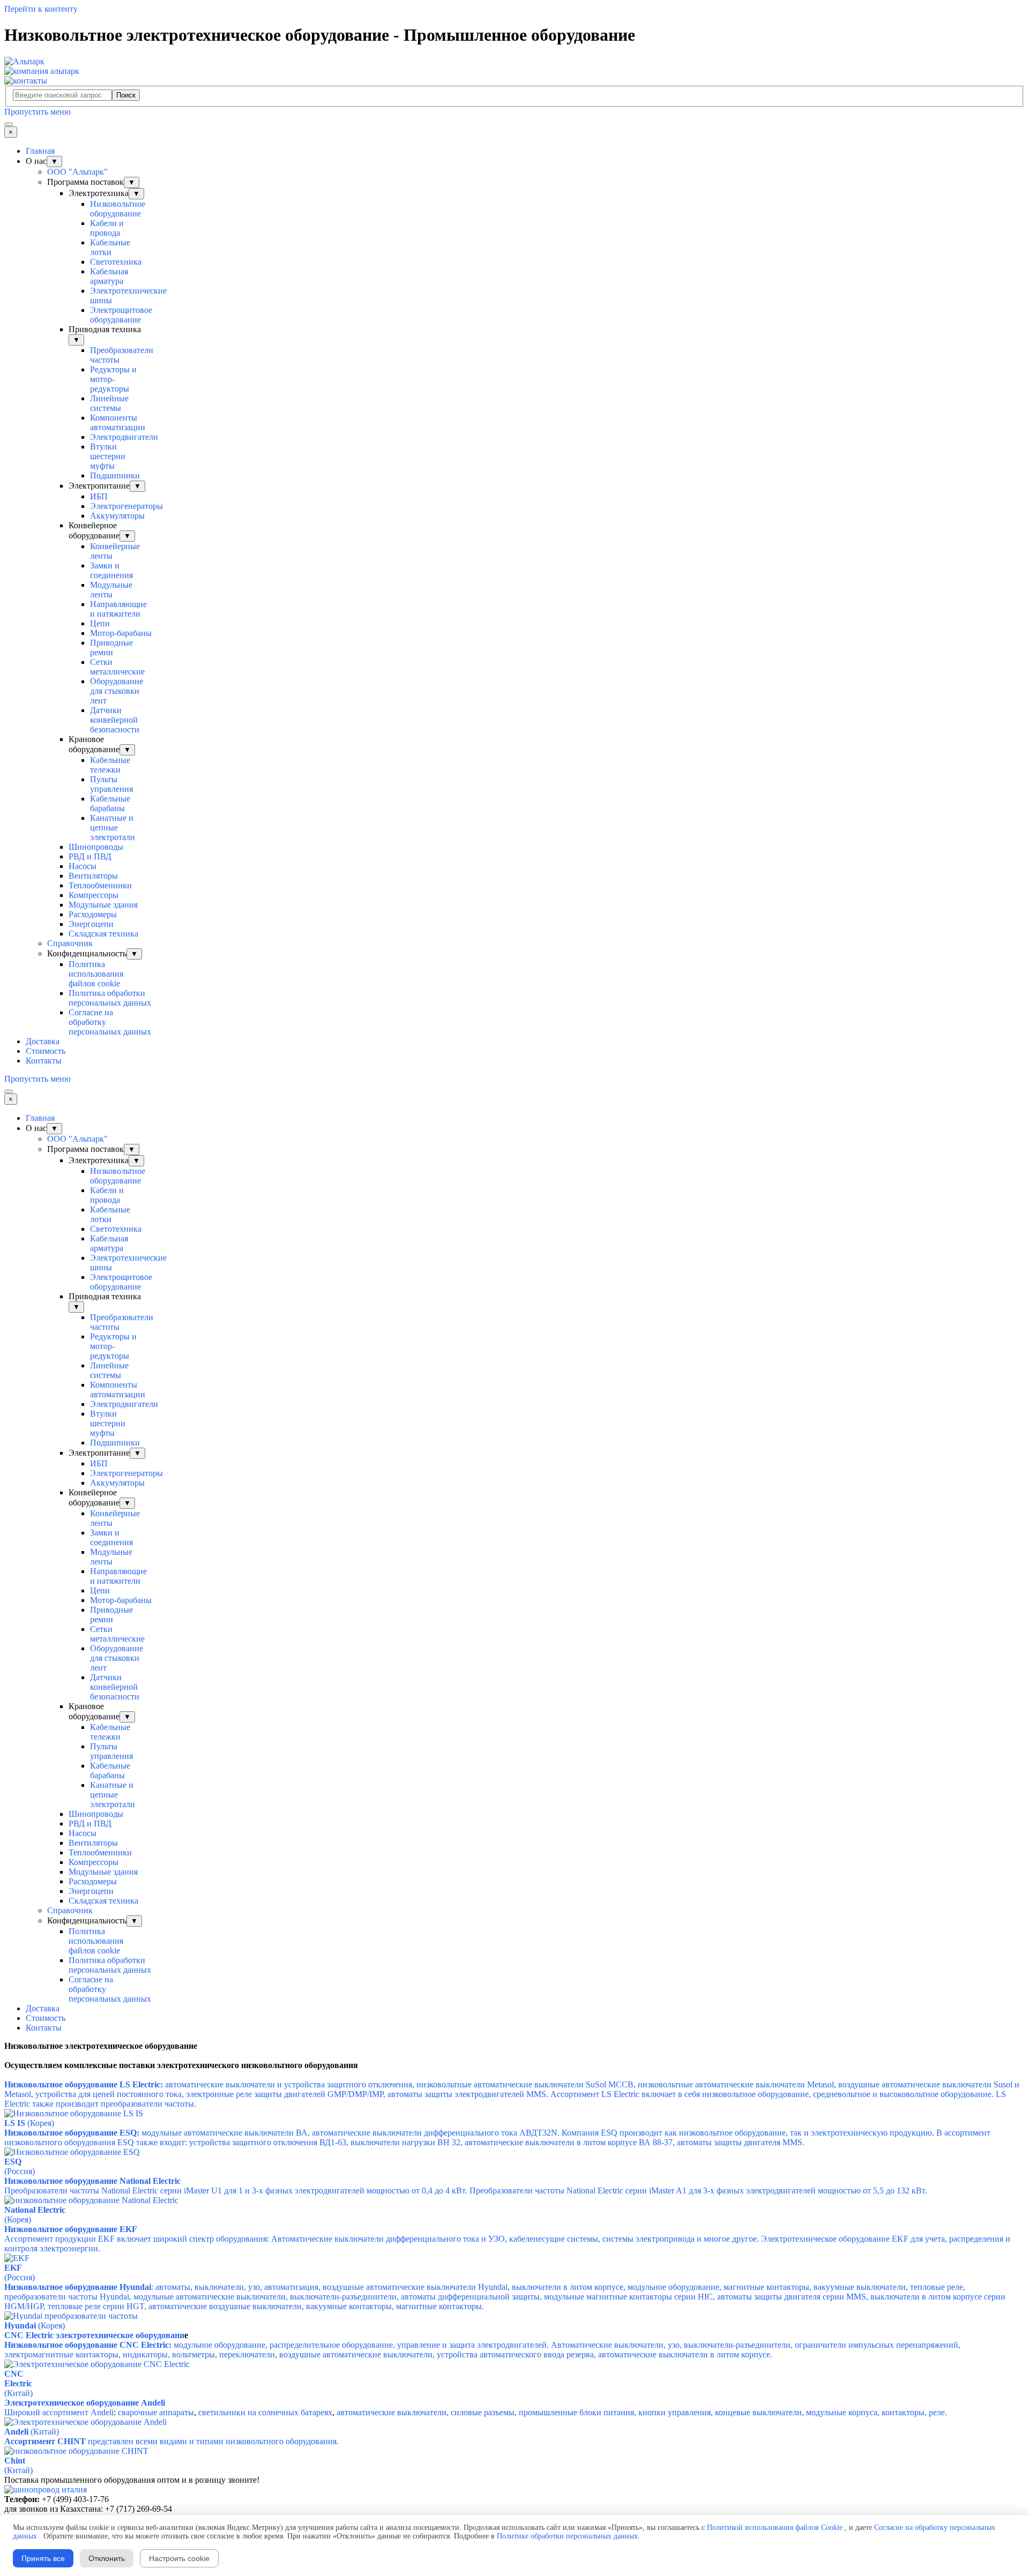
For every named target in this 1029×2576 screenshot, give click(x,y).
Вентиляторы (93, 876)
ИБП (99, 496)
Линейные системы (109, 403)
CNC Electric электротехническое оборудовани (94, 2335)
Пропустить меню (38, 112)
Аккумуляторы (117, 516)
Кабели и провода (107, 228)
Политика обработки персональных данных (110, 998)
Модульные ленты (111, 590)
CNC (14, 2374)
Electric (18, 2383)
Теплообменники (100, 885)
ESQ (13, 2162)
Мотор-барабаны (121, 633)
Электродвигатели (124, 437)
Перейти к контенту (41, 9)
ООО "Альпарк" (77, 172)
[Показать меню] (9, 124)
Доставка (43, 1041)
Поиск (126, 95)
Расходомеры (93, 914)
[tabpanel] (514, 2046)
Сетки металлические (117, 667)
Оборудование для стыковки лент (117, 691)
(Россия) (20, 2171)
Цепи (100, 623)
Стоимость (46, 1051)
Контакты (44, 1061)
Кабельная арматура (109, 276)
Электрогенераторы (126, 506)
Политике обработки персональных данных (567, 2536)
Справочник (70, 943)
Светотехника (116, 262)
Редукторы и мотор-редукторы (113, 379)
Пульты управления (111, 784)
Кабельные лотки (110, 247)
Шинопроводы (96, 847)
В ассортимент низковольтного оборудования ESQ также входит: (497, 2137)
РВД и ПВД (90, 856)
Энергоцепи (91, 924)
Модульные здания (103, 905)
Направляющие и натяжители (118, 609)
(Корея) (18, 2219)
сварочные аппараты (156, 2412)
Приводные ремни (111, 647)
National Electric (35, 2210)
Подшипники (115, 475)
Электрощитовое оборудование (121, 315)
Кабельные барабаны (110, 803)
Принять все (43, 2558)
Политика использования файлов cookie (96, 974)
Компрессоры (94, 895)
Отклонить (107, 2558)
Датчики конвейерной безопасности (115, 720)
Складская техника (103, 934)
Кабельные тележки (110, 765)
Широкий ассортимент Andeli (59, 2412)
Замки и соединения (111, 570)
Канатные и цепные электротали (113, 828)
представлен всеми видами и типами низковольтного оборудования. (171, 2441)
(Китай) (18, 2393)
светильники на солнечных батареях (265, 2412)
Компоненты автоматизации (118, 422)
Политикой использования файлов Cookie (775, 2528)
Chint (15, 2461)
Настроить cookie (179, 2558)
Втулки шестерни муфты (108, 456)
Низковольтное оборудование (118, 209)
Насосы (83, 866)
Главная (40, 151)
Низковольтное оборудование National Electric (92, 2181)
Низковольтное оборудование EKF (71, 2229)
